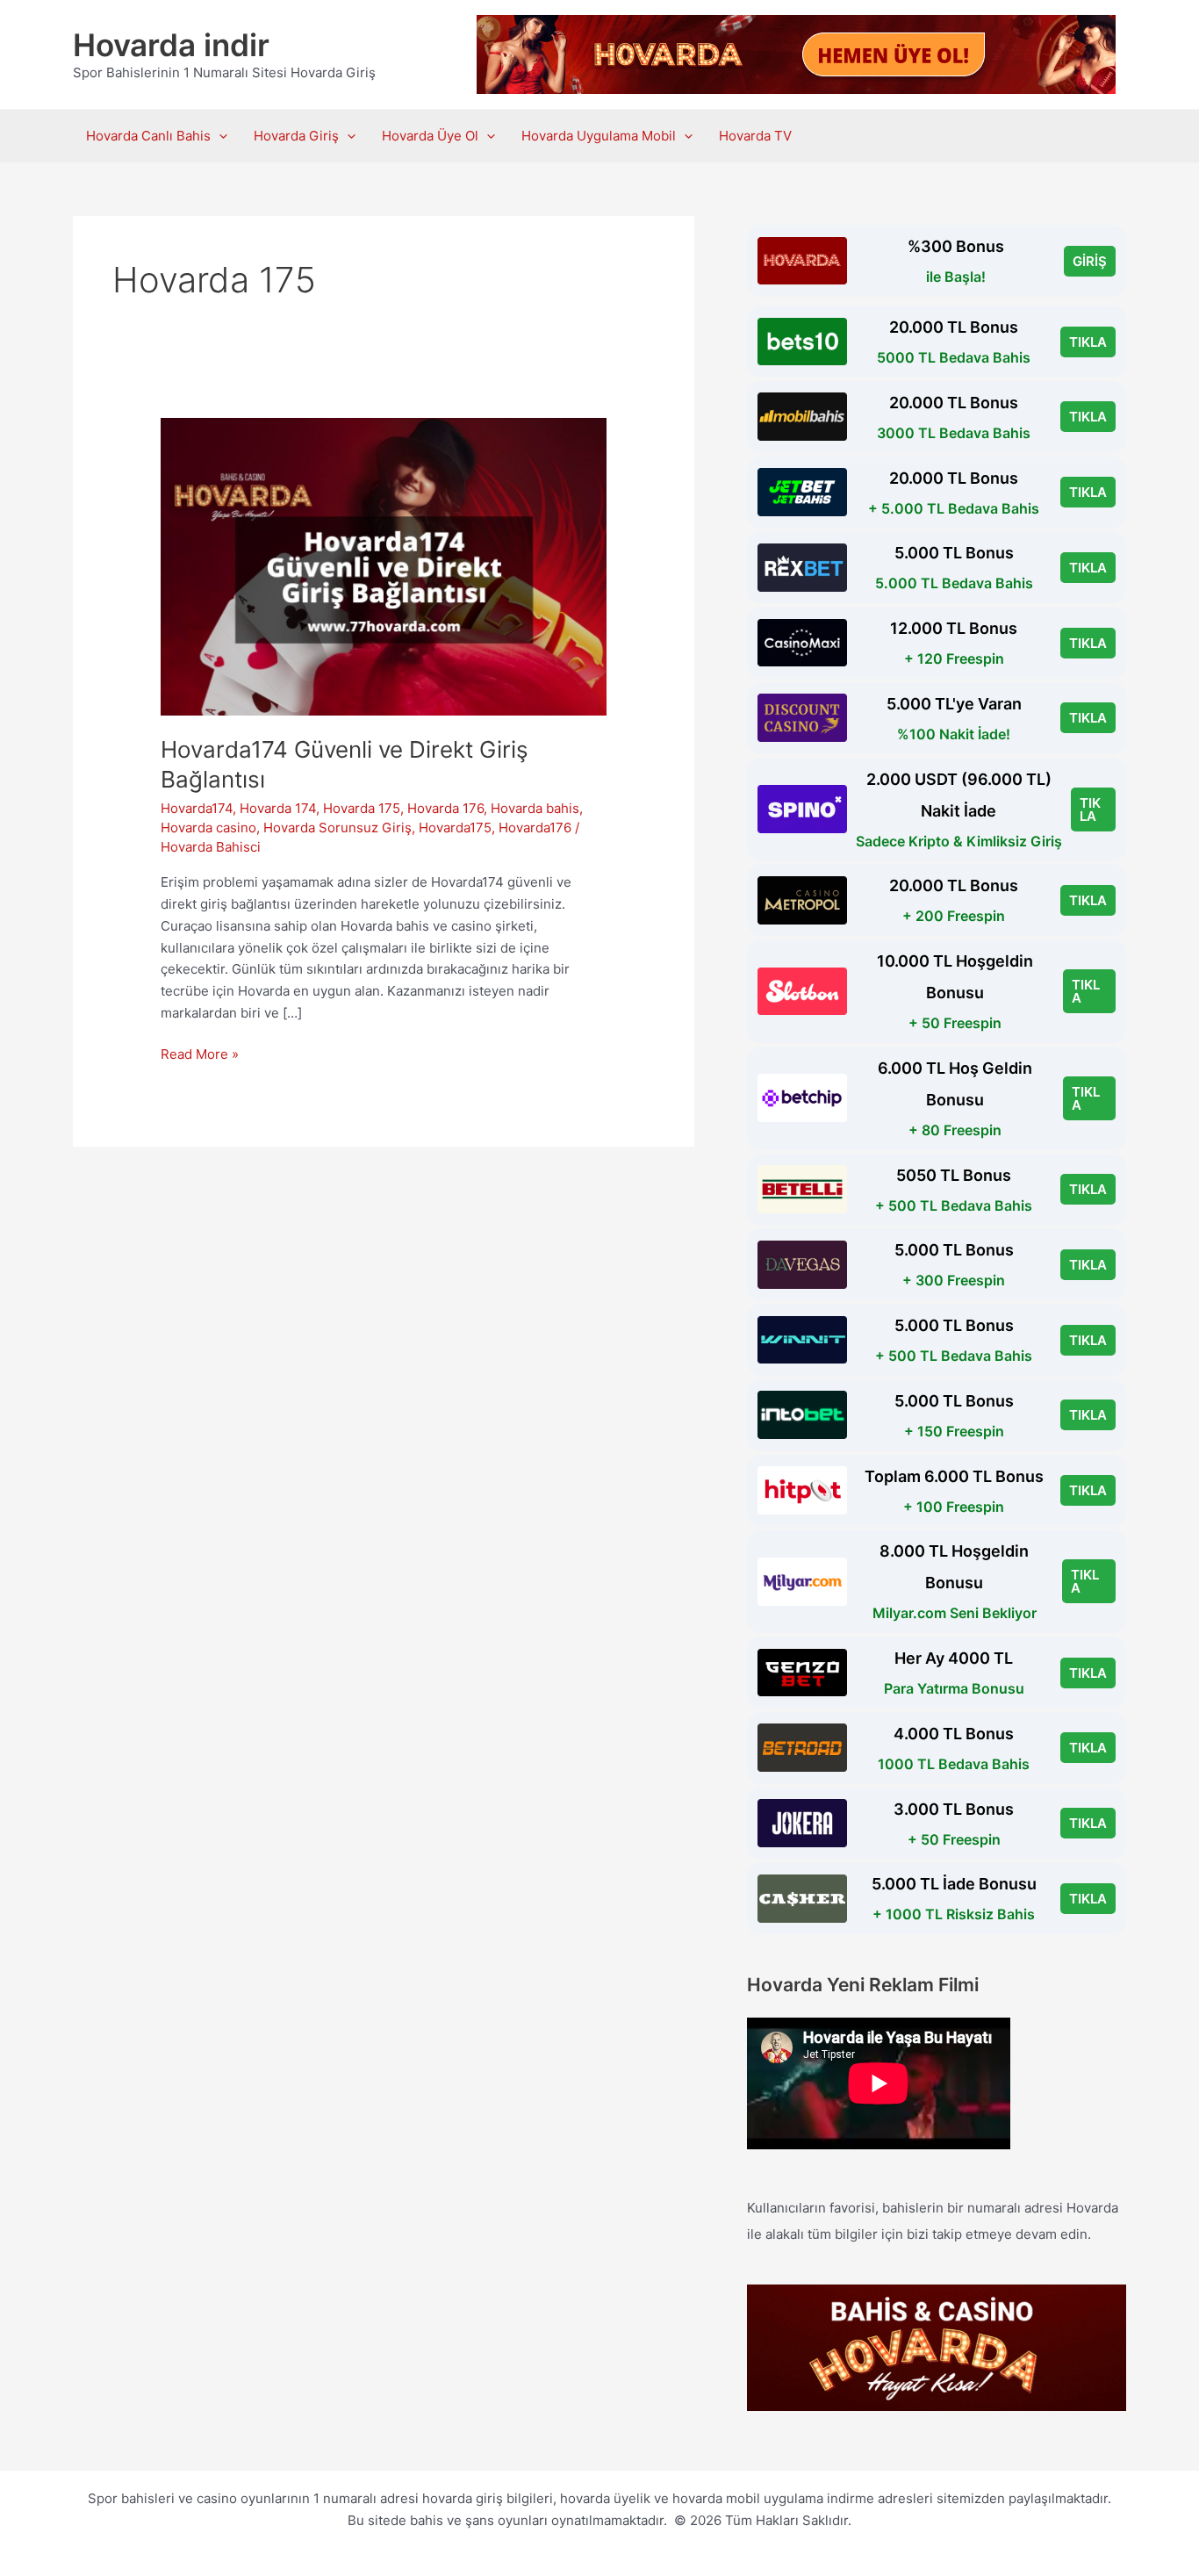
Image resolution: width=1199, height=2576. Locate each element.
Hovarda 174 (278, 808)
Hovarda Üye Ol (430, 136)
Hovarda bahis (535, 808)
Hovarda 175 (362, 808)
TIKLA (1088, 342)
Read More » (200, 1055)
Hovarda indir (171, 45)
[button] (219, 136)
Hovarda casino (208, 827)
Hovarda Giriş (296, 136)
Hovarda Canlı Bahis (148, 136)
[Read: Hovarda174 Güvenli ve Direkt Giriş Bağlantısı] (384, 566)
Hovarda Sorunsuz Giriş (337, 827)
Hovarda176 (535, 827)
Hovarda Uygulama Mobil (599, 136)
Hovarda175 (455, 827)
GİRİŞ (1090, 261)
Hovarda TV (755, 136)
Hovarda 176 (445, 808)
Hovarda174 (197, 808)
